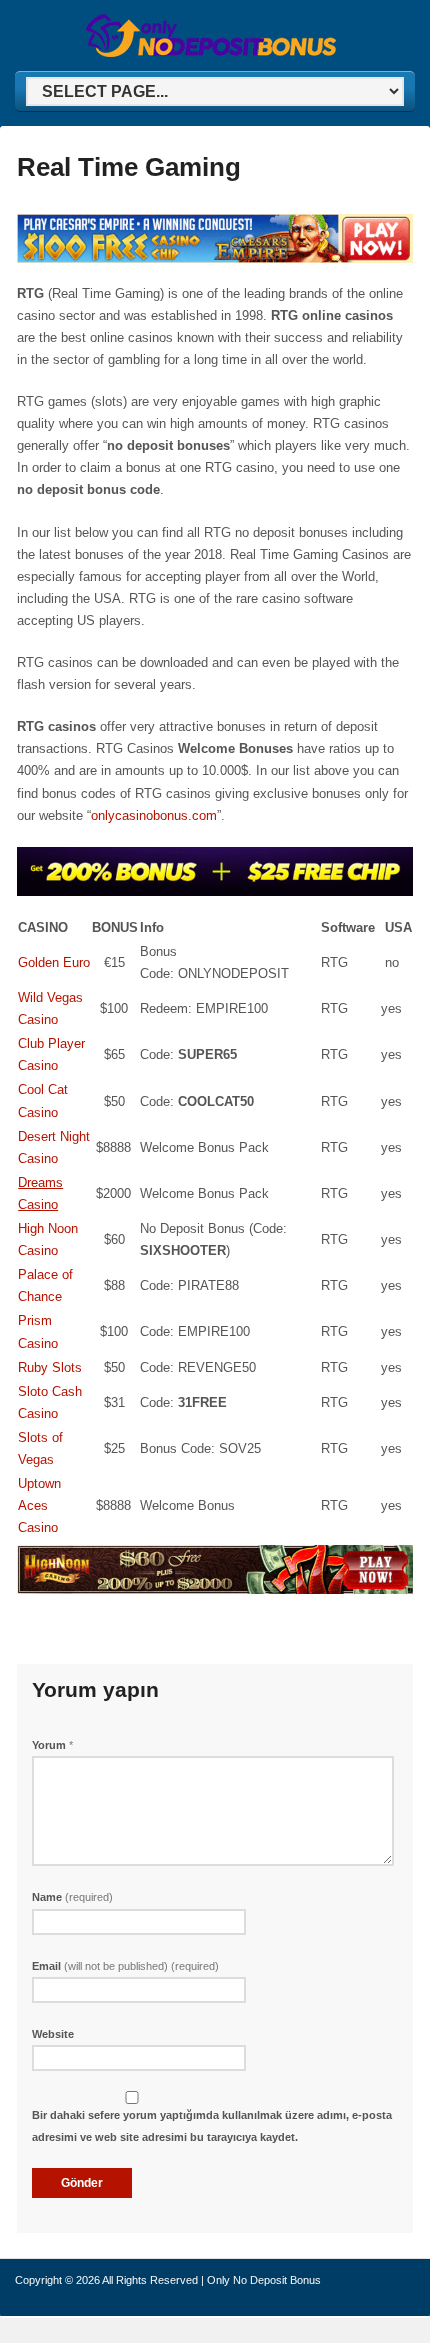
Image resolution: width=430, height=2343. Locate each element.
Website (53, 2034)
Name (72, 1897)
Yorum (52, 1745)
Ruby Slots (50, 1367)
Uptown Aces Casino (39, 1505)
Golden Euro (54, 962)
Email (125, 1966)
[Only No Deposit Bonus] (211, 53)
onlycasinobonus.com (154, 815)
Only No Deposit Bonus (264, 2280)
